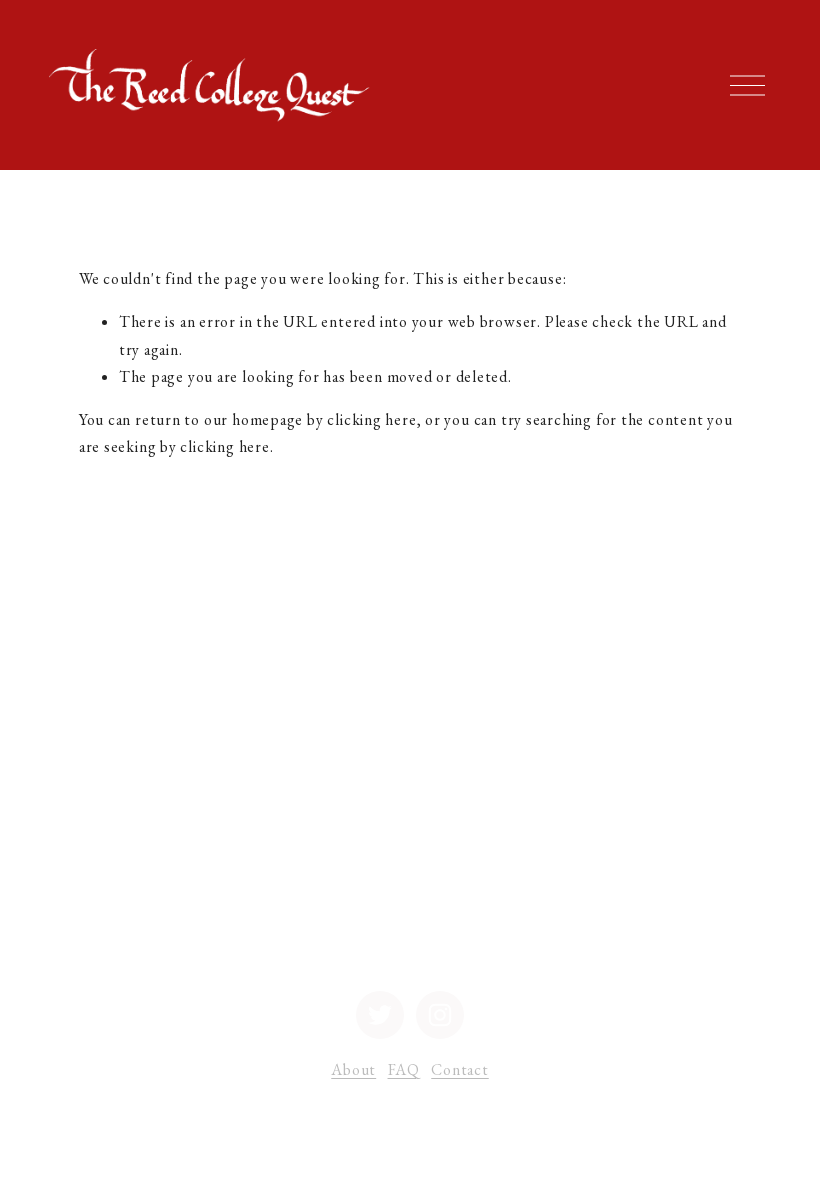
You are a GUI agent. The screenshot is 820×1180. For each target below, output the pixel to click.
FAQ (404, 1069)
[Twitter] (380, 1015)
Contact (460, 1069)
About (353, 1069)
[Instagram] (440, 1015)
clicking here (371, 419)
